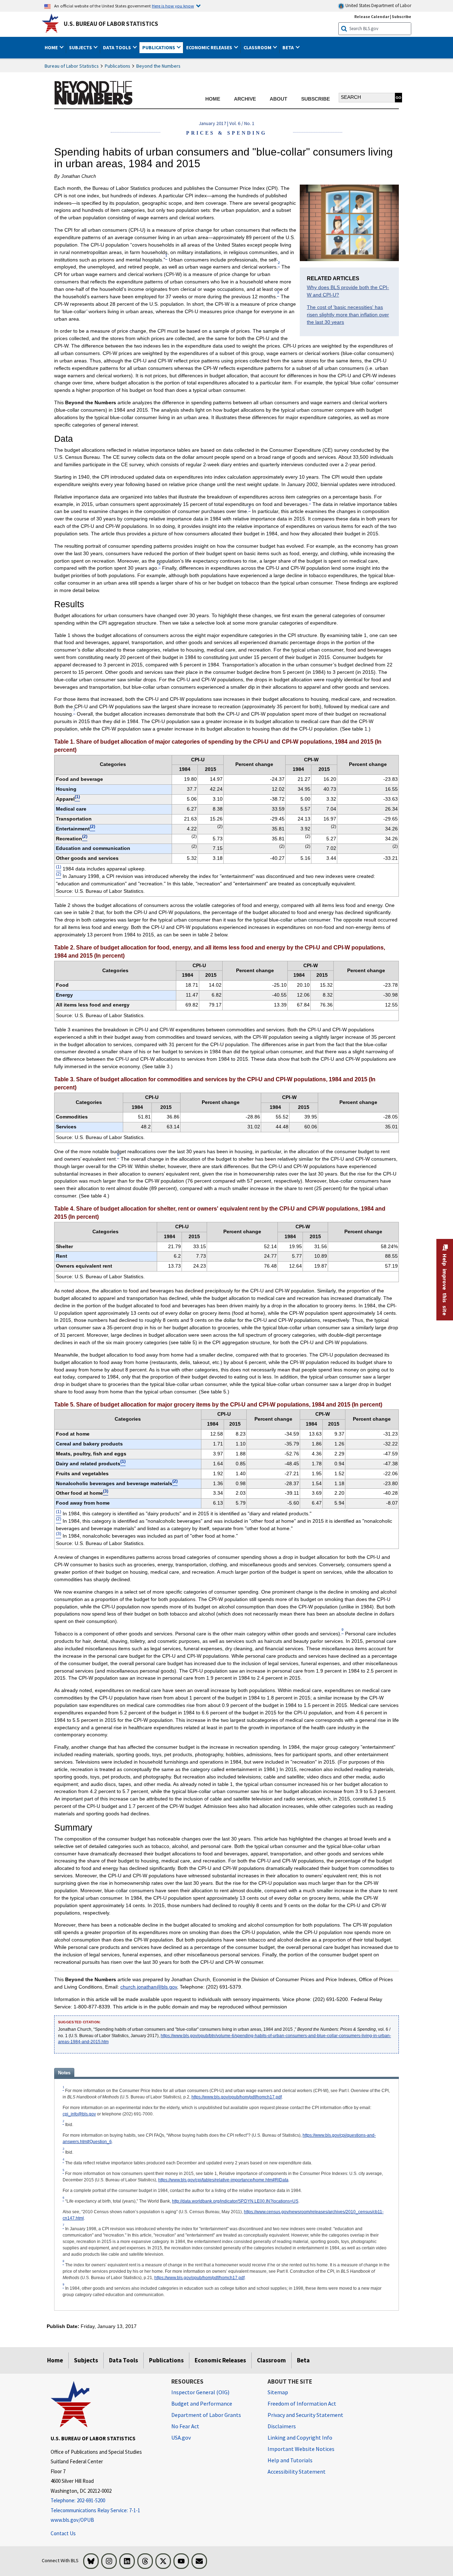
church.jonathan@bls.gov (149, 1987)
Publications (117, 66)
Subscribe (402, 16)
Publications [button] (159, 47)
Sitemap (278, 2392)
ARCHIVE (245, 99)
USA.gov (181, 2437)
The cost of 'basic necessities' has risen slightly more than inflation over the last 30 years (348, 315)
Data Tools (124, 2360)
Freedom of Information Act (302, 2403)
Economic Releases (220, 2360)
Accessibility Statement (297, 2471)
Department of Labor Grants (206, 2415)
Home (55, 2360)
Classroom (271, 2360)
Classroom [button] (258, 47)
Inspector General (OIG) (200, 2392)
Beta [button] (289, 47)
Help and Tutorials (290, 2460)
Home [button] (52, 47)
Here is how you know (173, 6)
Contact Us (63, 2533)
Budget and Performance (202, 2403)
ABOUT (279, 99)
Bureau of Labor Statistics (72, 66)
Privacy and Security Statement (305, 2415)
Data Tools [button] (117, 47)
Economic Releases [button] (210, 47)
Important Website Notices (301, 2449)
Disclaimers (282, 2426)
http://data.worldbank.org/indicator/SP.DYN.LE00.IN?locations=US (235, 2201)
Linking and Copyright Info (300, 2437)
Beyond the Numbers (158, 66)
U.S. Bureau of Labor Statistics (111, 24)
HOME (213, 99)
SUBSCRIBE (316, 99)
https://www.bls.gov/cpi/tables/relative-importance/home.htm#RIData (223, 2180)
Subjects (86, 2360)
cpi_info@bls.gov (79, 2114)
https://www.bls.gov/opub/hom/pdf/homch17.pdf (237, 2097)
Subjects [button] (81, 47)
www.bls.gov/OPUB (72, 2520)
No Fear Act (185, 2426)
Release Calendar (372, 16)
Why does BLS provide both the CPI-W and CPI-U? (348, 291)
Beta (303, 2360)
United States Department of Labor (378, 5)
